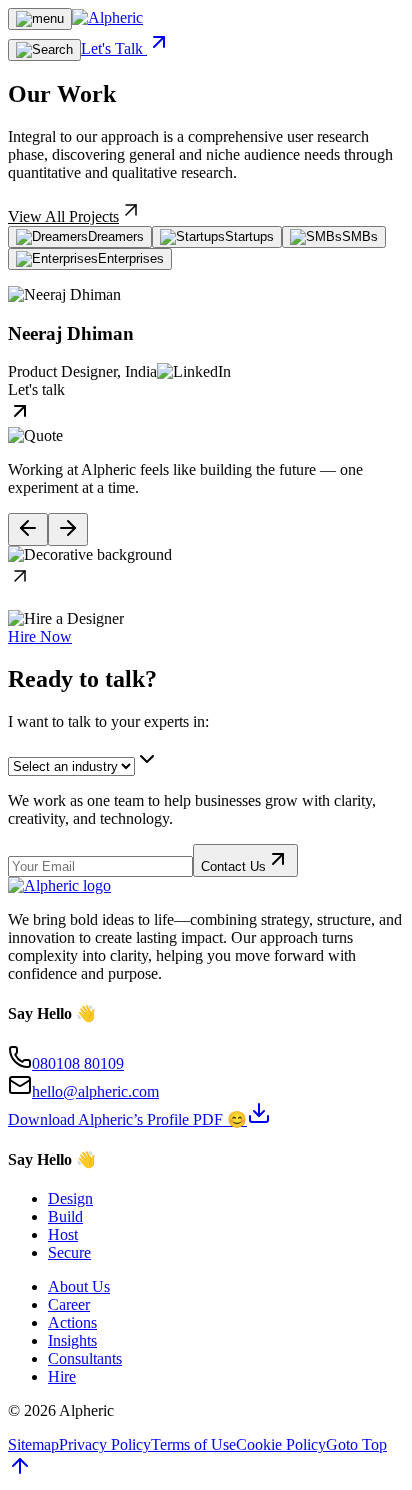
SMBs (360, 236)
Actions (72, 1322)
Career (69, 1304)
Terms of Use (193, 1444)
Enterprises (131, 258)
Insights (72, 1340)
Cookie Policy (281, 1444)
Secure (69, 1252)
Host (63, 1234)
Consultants (85, 1358)
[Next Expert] (68, 529)
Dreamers (116, 236)
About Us (79, 1286)
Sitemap (33, 1444)
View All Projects (63, 216)
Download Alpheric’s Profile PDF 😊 (127, 1119)
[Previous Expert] (28, 529)
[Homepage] (107, 17)
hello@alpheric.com (95, 1091)
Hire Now (40, 636)
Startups (249, 236)
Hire (62, 1376)
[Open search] (44, 50)
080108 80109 (78, 1063)
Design (70, 1198)
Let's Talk (114, 48)
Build (65, 1216)
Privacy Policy (105, 1444)
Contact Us (233, 866)
